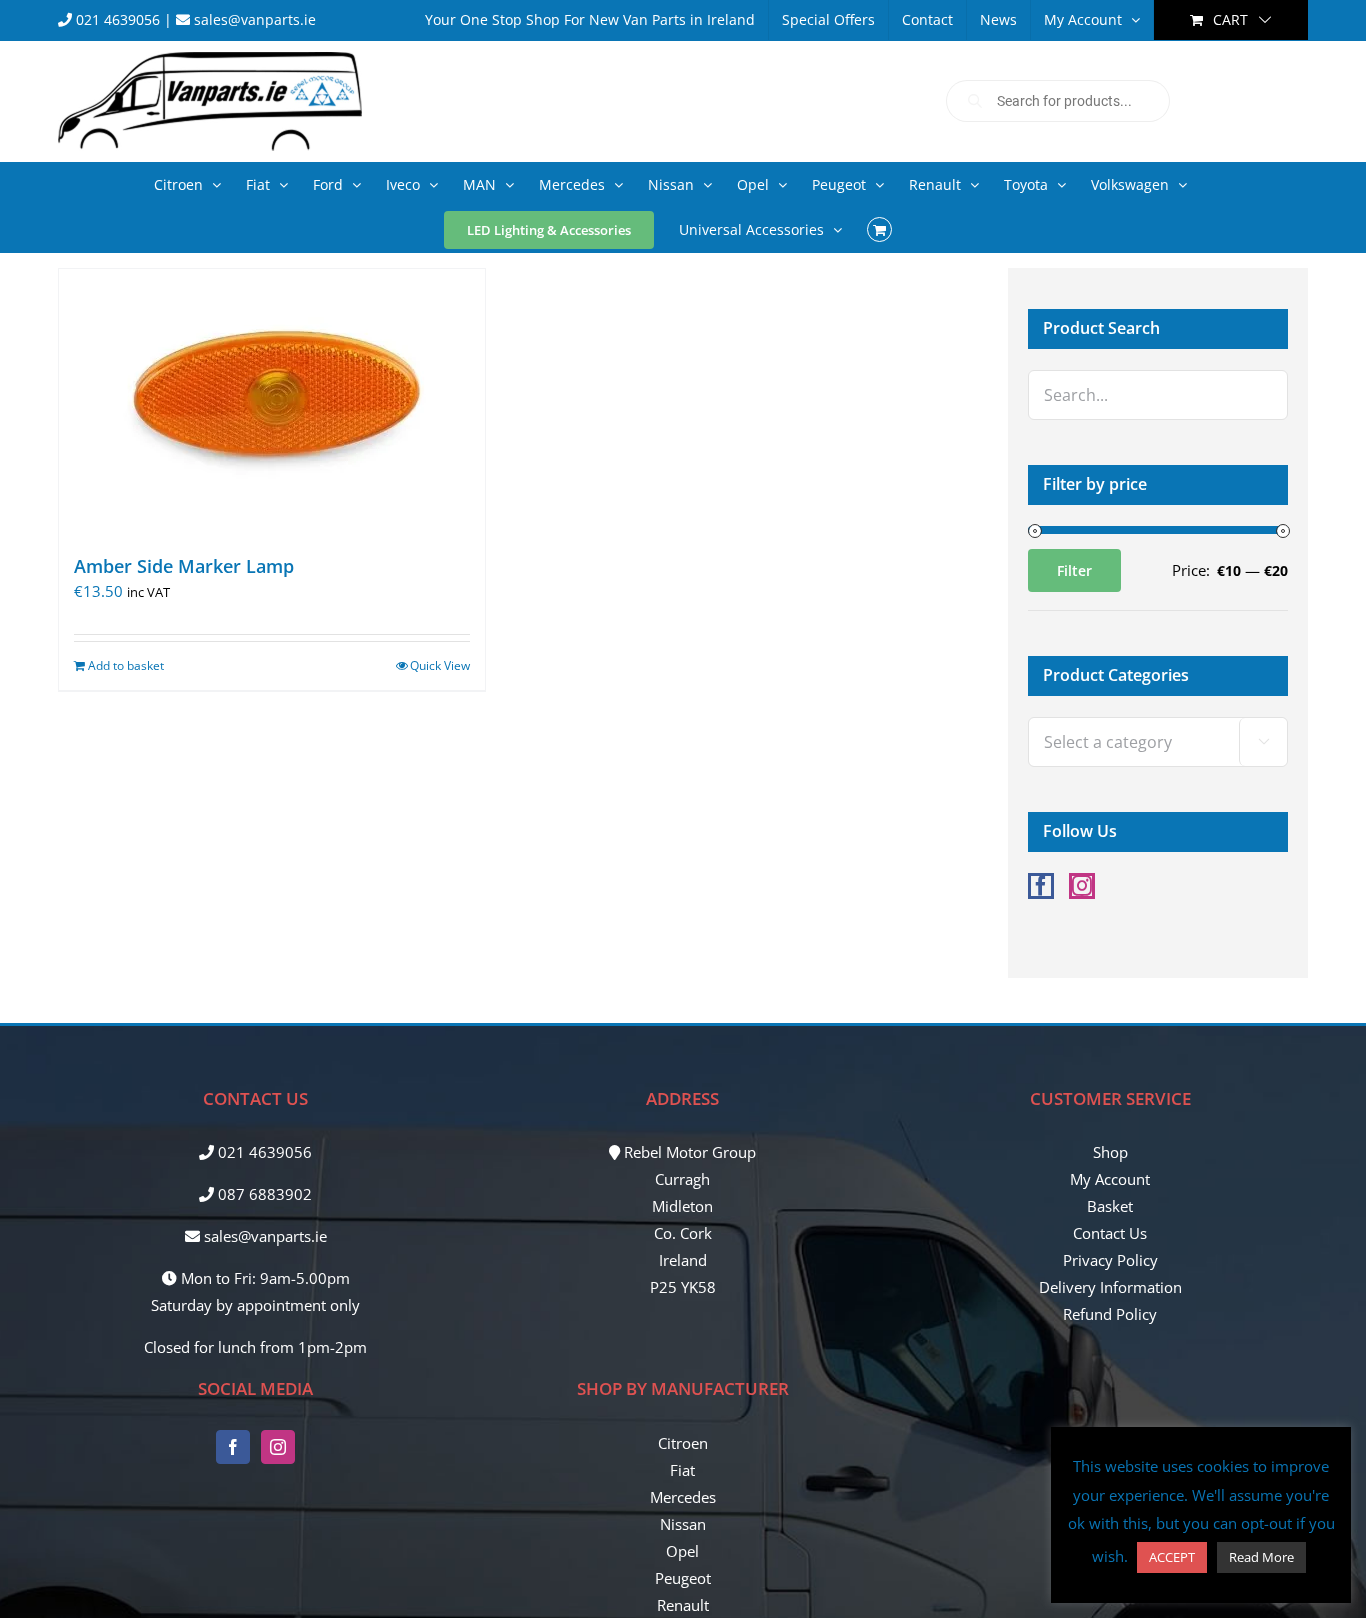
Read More (1261, 1557)
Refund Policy (1110, 1314)
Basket (1110, 1206)
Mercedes (683, 1497)
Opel (682, 1551)
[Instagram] (1082, 886)
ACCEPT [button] (1172, 1557)
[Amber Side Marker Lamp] (272, 402)
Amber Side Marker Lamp (184, 566)
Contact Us (1110, 1233)
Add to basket (126, 665)
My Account (1110, 1179)
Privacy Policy (1110, 1260)
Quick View (440, 665)
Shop (1110, 1152)
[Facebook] (1041, 886)
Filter (1074, 570)
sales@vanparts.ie (253, 19)
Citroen (683, 1443)
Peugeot (683, 1578)
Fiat (682, 1470)
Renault (683, 1605)
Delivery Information (1110, 1287)
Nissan (683, 1524)
